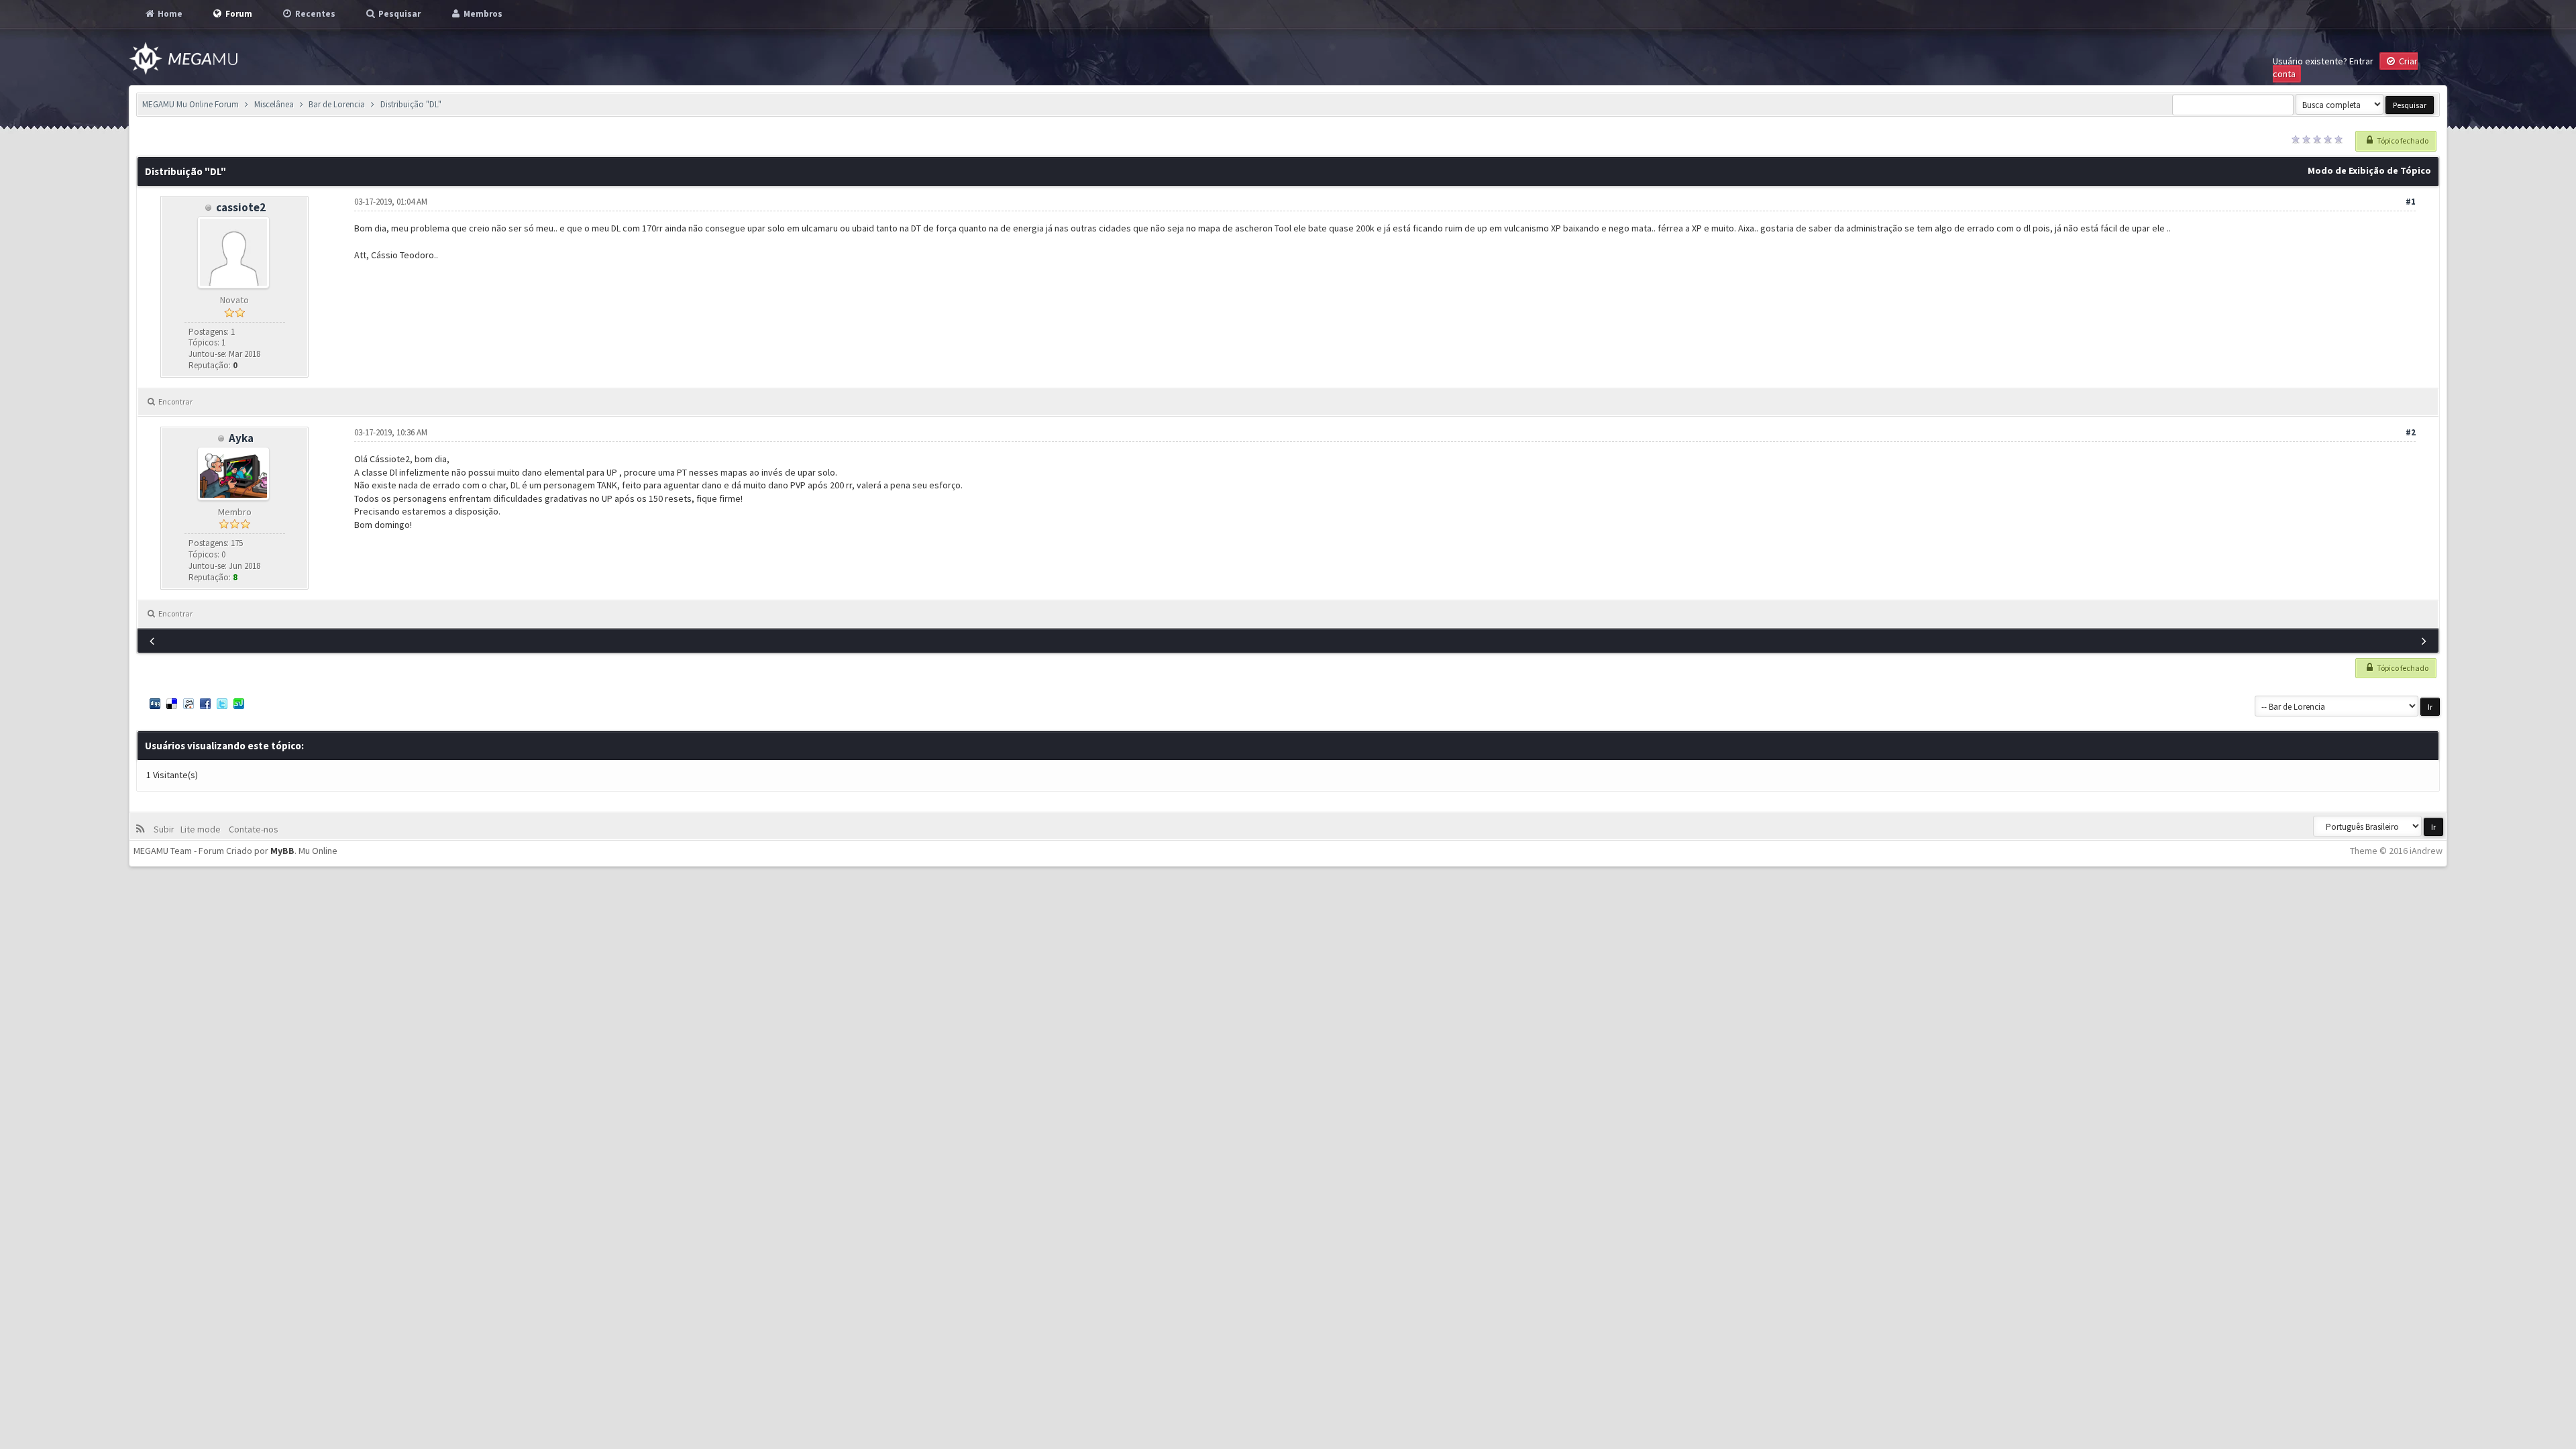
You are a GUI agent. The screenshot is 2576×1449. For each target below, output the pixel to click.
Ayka (241, 438)
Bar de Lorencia (337, 104)
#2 (2411, 432)
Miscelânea (274, 104)
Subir (166, 829)
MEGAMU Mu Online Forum (191, 104)
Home (169, 14)
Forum (238, 14)
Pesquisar (398, 14)
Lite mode (203, 829)
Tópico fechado (2402, 141)
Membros (482, 14)
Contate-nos (253, 829)
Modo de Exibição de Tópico (2369, 170)
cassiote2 (241, 207)
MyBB (282, 851)
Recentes (314, 14)
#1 (2411, 202)
